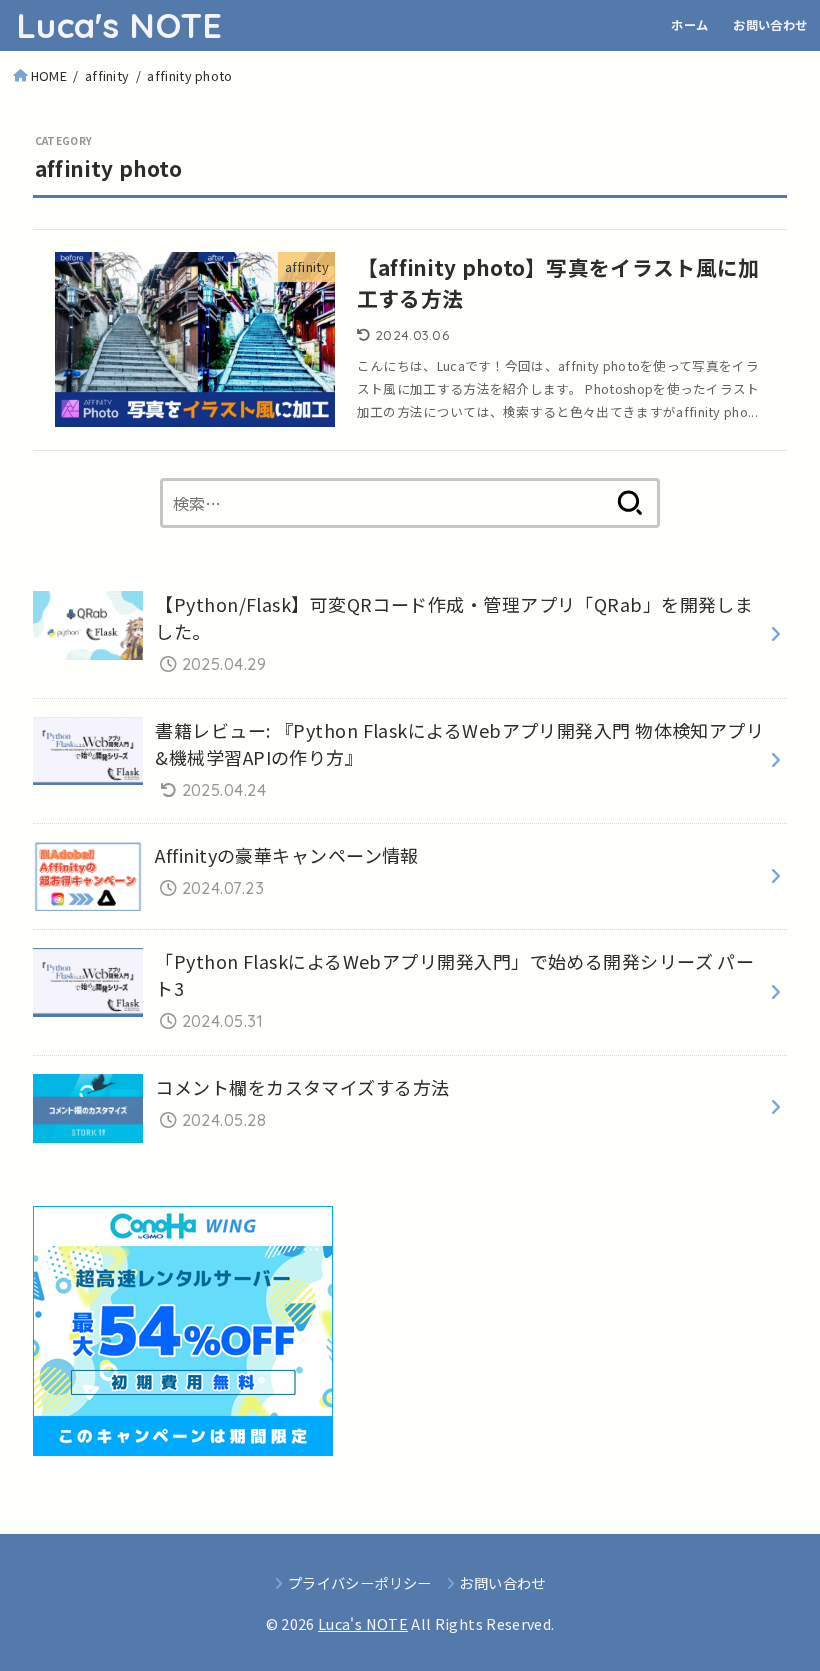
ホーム (689, 25)
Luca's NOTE (119, 25)
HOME (49, 75)
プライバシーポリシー (359, 1582)
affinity (107, 75)
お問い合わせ (770, 25)
